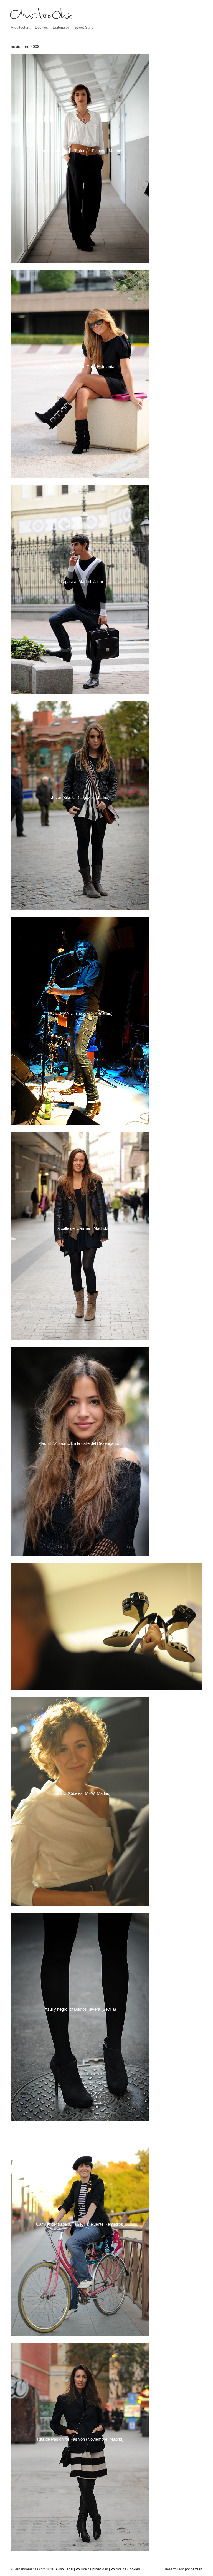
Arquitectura (21, 27)
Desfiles (41, 27)
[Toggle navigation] (195, 15)
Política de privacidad (92, 2569)
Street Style (84, 27)
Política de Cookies (125, 2569)
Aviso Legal (64, 2569)
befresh (196, 2569)
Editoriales (61, 27)
